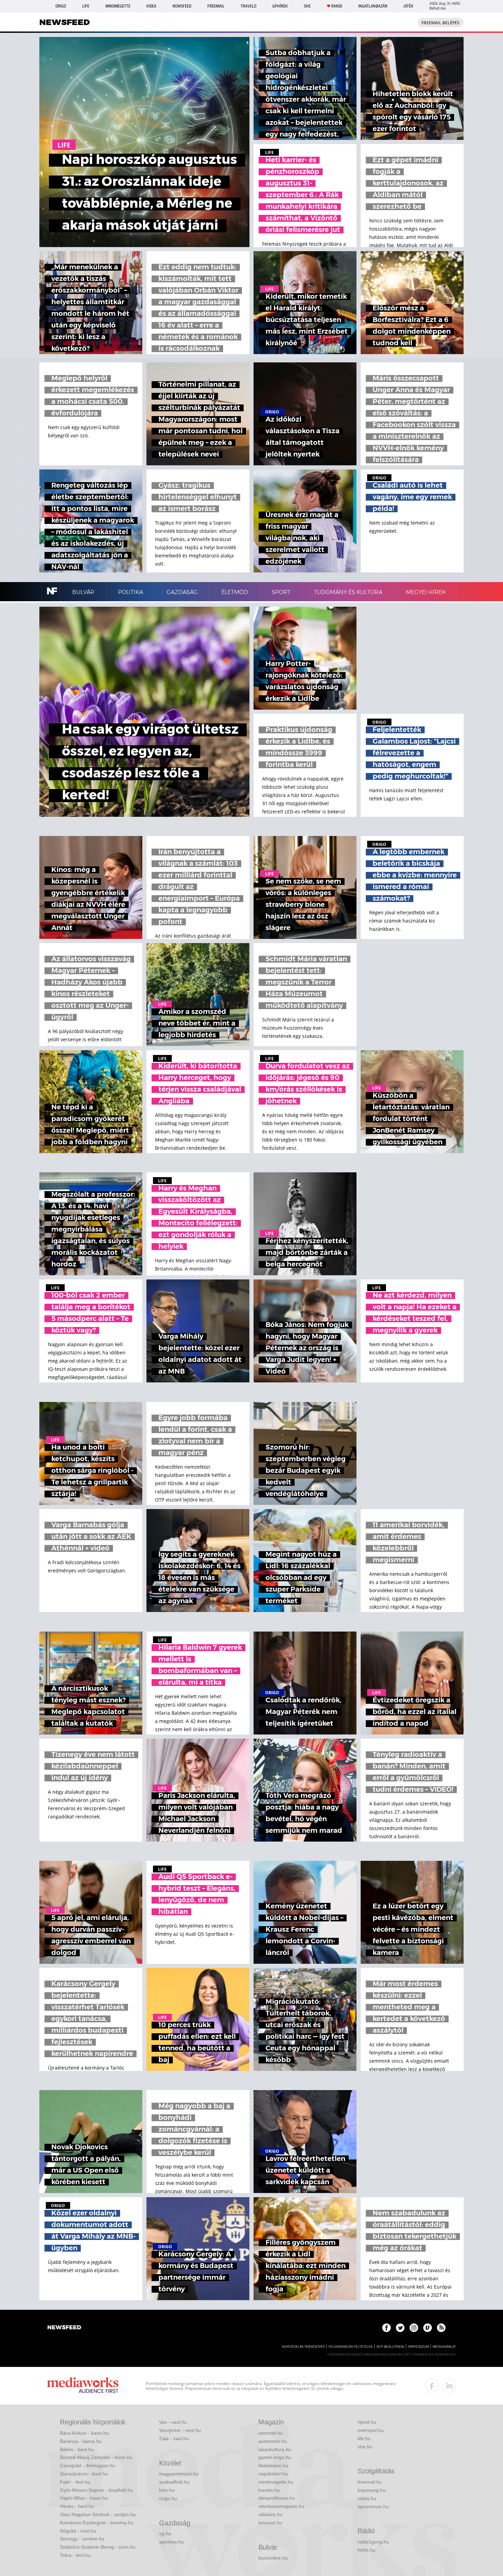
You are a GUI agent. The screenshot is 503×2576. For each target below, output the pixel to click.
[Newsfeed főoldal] (64, 2328)
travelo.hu (269, 2490)
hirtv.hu (167, 2490)
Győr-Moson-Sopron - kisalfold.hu (96, 2490)
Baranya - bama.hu (81, 2441)
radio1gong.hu (373, 2542)
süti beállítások (390, 2347)
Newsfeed (182, 6)
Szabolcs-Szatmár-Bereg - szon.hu (98, 2547)
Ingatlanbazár (373, 6)
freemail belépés (441, 23)
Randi (337, 6)
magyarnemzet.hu (179, 2474)
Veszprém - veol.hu (180, 2430)
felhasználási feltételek (351, 2347)
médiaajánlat (444, 2347)
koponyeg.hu (372, 2490)
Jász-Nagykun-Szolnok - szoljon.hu (98, 2514)
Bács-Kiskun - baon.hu (84, 2433)
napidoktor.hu (273, 2474)
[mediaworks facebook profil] (432, 2386)
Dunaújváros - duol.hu (84, 2474)
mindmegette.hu (276, 2482)
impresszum (418, 2347)
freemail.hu (370, 2482)
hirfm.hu (366, 2550)
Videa (151, 6)
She (307, 6)
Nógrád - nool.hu (78, 2531)
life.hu (364, 2438)
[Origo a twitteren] (400, 2328)
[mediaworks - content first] (83, 2386)
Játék (408, 6)
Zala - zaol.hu (174, 2438)
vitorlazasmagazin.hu (281, 2506)
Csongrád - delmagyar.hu (87, 2465)
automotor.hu (273, 2441)
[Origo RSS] (441, 2328)
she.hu (365, 2447)
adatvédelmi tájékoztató (303, 2347)
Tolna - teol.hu (75, 2555)
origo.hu (168, 2498)
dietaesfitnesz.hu (277, 2498)
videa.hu (367, 2498)
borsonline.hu (273, 2558)
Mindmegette (118, 6)
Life (86, 6)
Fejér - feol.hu (75, 2482)
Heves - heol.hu (77, 2506)
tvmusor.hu (270, 2523)
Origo (61, 6)
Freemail (216, 6)
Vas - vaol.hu (173, 2422)
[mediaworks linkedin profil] (449, 2386)
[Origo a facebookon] (386, 2328)
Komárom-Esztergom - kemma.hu (97, 2523)
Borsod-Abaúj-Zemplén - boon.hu (96, 2457)
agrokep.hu (171, 2542)
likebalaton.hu (273, 2465)
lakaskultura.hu (275, 2449)
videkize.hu (270, 2514)
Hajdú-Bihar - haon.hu (84, 2498)
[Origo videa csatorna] (428, 2328)
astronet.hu (271, 2433)
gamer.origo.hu (275, 2457)
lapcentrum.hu (373, 2507)
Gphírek (280, 6)
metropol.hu (371, 2430)
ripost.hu (367, 2422)
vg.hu (165, 2534)
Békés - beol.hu (77, 2449)
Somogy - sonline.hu (82, 2539)
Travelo (248, 6)
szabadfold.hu (174, 2482)
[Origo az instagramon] (414, 2328)
